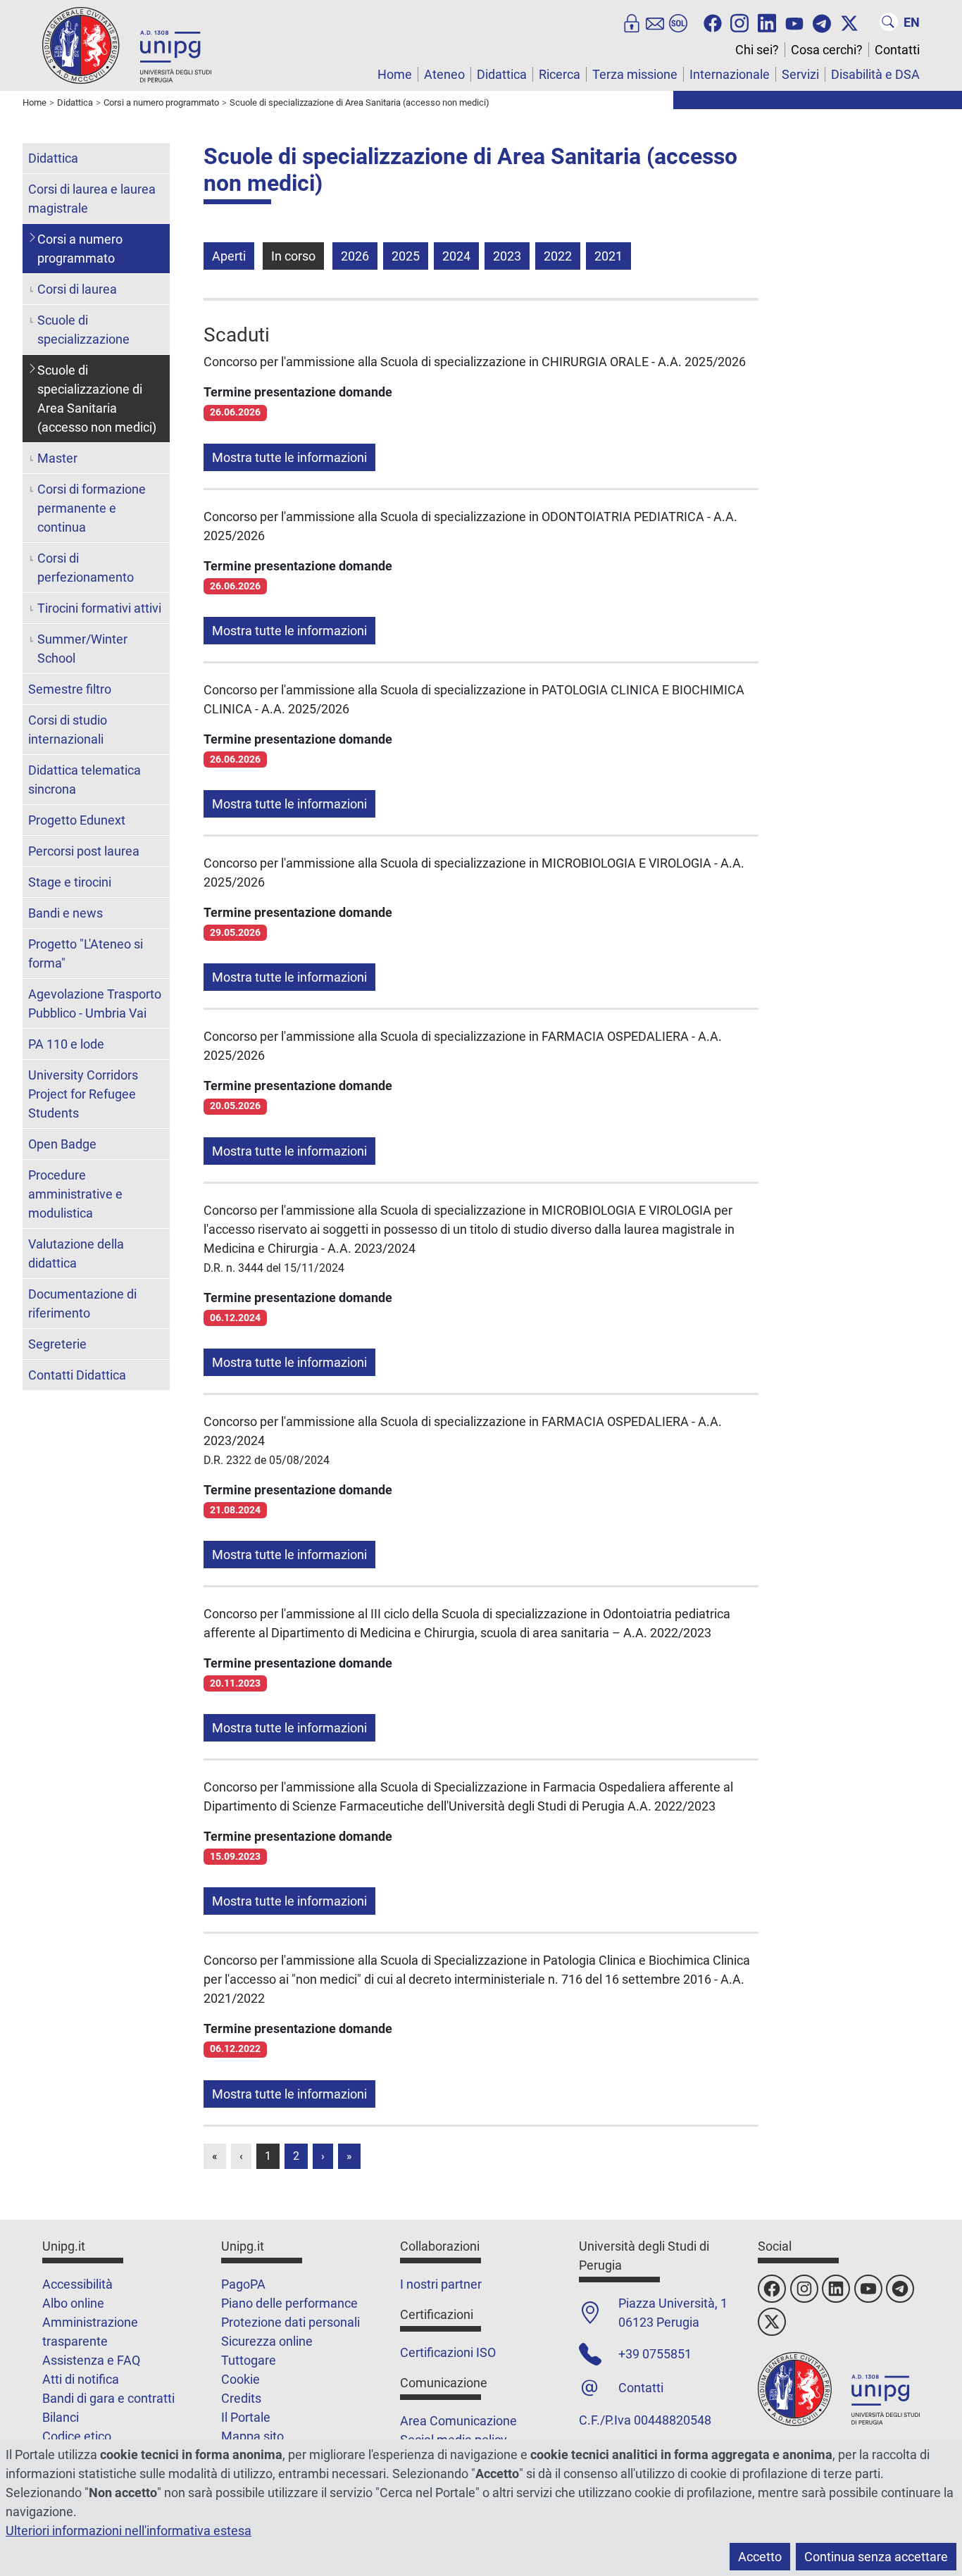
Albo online (73, 2303)
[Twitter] (849, 22)
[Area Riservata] (632, 22)
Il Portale (246, 2417)
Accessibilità (77, 2284)
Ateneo (444, 74)
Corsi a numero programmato (80, 249)
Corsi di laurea (77, 289)
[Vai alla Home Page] (127, 45)
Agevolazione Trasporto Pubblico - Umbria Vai (95, 1003)
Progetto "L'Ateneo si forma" (86, 954)
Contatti (897, 50)
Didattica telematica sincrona (85, 780)
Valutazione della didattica (76, 1253)
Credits (241, 2398)
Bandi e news (65, 913)
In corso (293, 256)
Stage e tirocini (70, 882)
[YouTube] (794, 22)
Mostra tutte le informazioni (289, 457)
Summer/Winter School (82, 649)
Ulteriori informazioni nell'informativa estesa (129, 2531)
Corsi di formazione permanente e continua (92, 508)
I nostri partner (441, 2284)
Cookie (241, 2379)
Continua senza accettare (876, 2557)
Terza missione (635, 74)
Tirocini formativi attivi (99, 608)
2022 (558, 256)
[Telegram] (822, 22)
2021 (608, 256)
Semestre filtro (70, 689)
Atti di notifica (81, 2379)
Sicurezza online (267, 2341)
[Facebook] (713, 22)
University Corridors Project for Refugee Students (83, 1094)
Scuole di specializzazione (83, 330)
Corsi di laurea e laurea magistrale (92, 199)
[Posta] (655, 22)
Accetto (760, 2557)
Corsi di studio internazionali (68, 730)
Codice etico (77, 2436)
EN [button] (912, 22)
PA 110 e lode (66, 1044)
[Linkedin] (767, 22)
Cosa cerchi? (827, 50)
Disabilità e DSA (875, 74)
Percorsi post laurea (84, 851)
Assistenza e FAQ (91, 2360)
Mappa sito (252, 2436)
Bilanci (61, 2417)
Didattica (502, 74)
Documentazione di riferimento (82, 1303)
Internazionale (730, 74)
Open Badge (62, 1144)
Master (57, 458)
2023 (507, 256)
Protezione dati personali (291, 2322)
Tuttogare (249, 2360)
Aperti (229, 256)
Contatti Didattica (77, 1375)
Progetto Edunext (77, 820)
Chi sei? (757, 50)
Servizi (800, 74)
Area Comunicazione (458, 2421)
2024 (456, 256)
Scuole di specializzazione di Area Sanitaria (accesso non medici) (97, 399)
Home (395, 74)
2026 (355, 256)
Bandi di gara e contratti (108, 2398)
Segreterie (57, 1344)
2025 (406, 256)
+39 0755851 (655, 2354)
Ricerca (560, 74)
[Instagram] (739, 22)
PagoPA (243, 2284)
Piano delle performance (289, 2303)
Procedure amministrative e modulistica (75, 1194)
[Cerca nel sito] (889, 22)
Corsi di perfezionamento (86, 568)
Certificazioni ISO (448, 2352)
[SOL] (678, 22)
